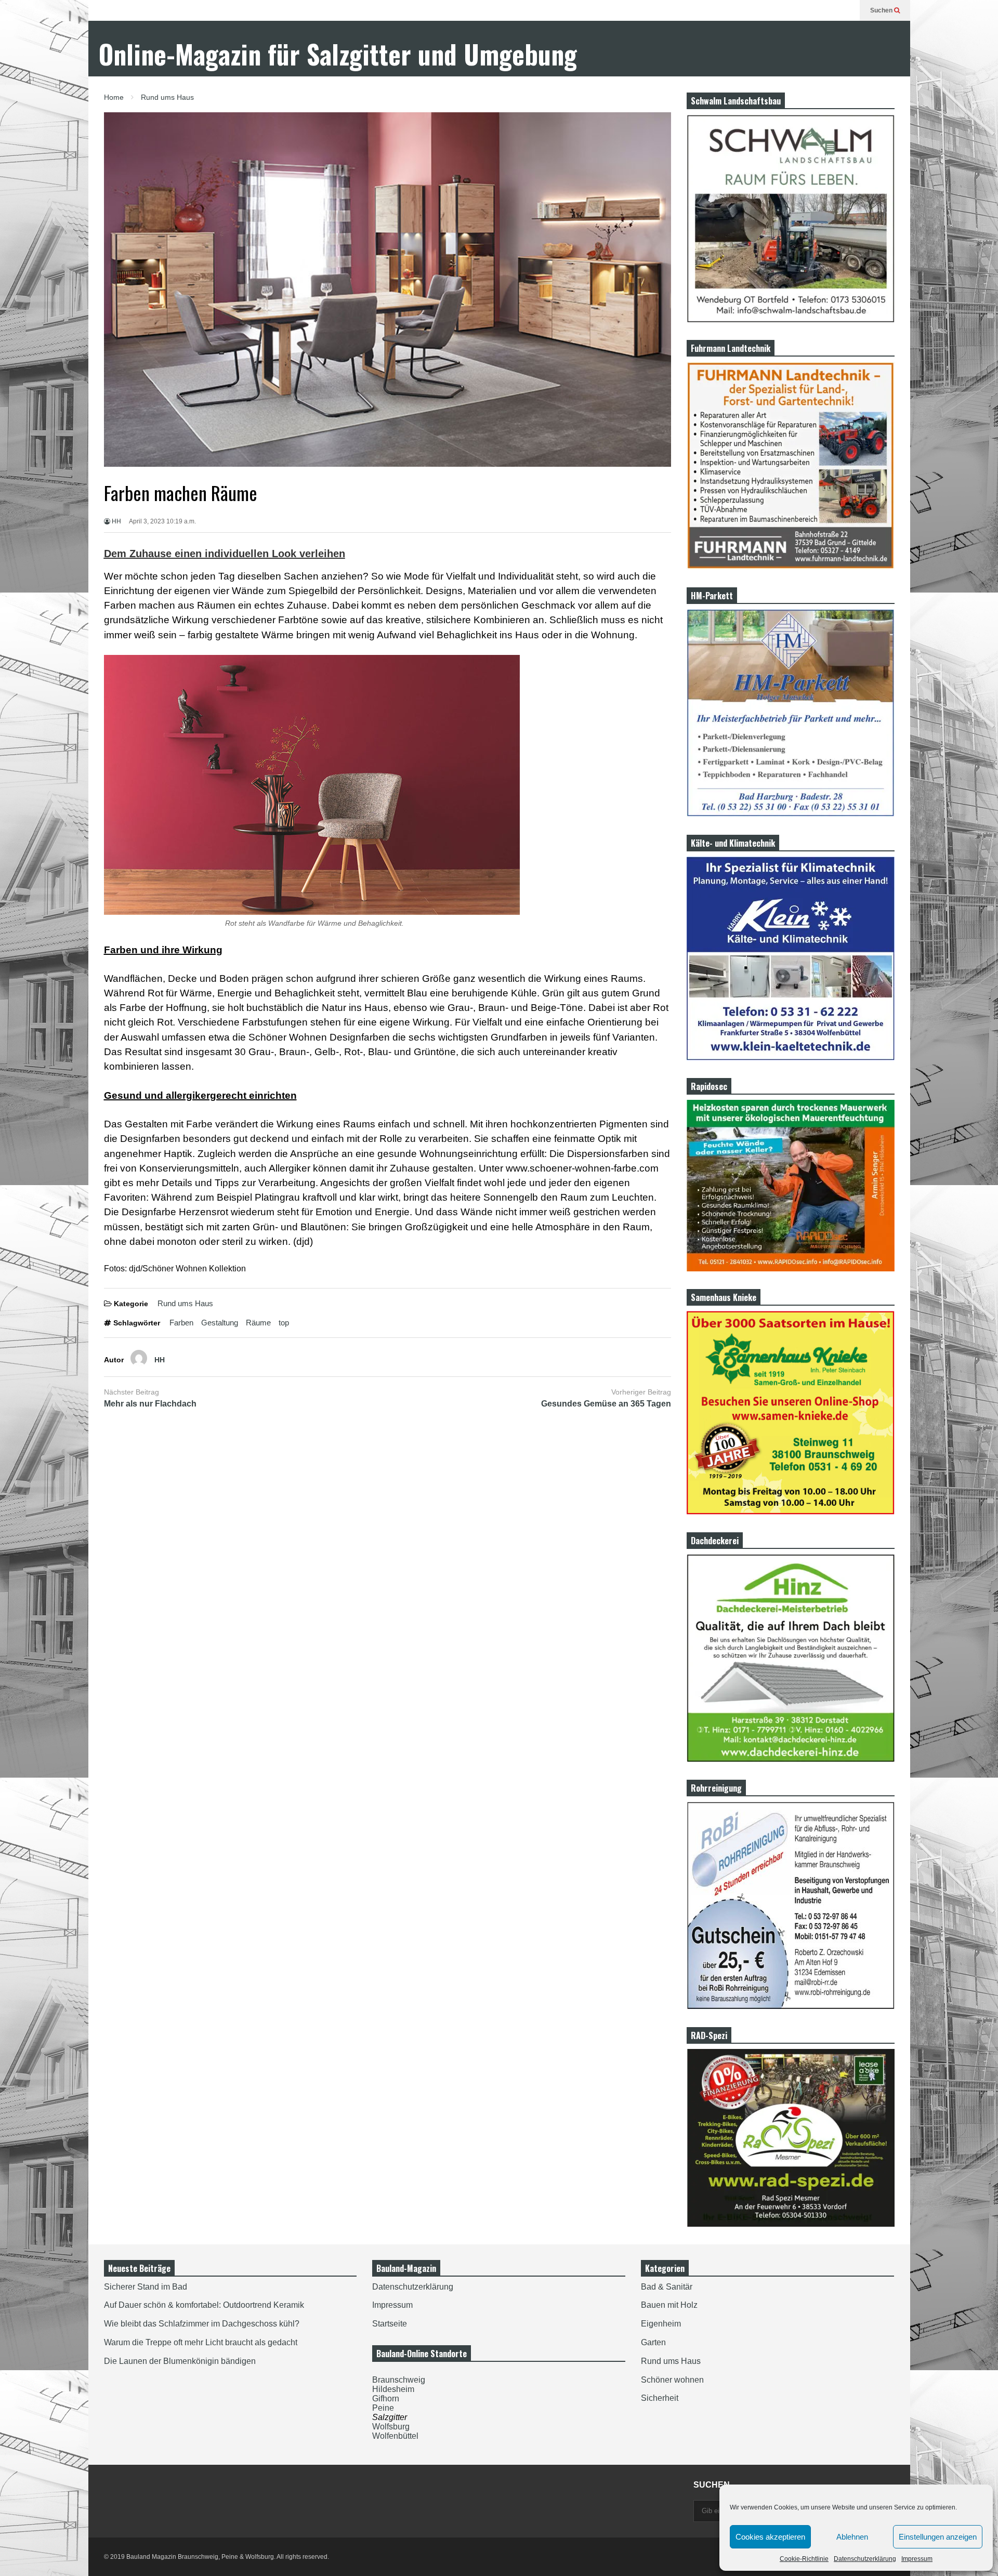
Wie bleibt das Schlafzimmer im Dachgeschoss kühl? (202, 2324)
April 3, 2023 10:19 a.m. (162, 521)
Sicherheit (660, 2398)
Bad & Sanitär (667, 2287)
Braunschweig (399, 2380)
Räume (258, 1323)
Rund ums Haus (185, 1303)
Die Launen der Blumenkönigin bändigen (180, 2361)
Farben (181, 1323)
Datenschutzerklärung (865, 2559)
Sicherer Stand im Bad (146, 2287)
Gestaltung (220, 1323)
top (284, 1323)
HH (116, 521)
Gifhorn (386, 2398)
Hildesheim (393, 2389)
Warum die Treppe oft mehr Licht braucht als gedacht (201, 2342)
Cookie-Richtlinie (804, 2559)
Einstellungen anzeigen (938, 2537)
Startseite (390, 2324)
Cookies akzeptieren (770, 2537)
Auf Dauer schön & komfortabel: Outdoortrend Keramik (204, 2305)
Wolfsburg (391, 2427)
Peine (383, 2408)
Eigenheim (661, 2324)
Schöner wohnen (672, 2380)
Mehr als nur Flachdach (150, 1404)
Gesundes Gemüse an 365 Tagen (606, 1404)
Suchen (882, 10)
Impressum (917, 2559)
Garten (653, 2342)
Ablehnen (852, 2537)
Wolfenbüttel (395, 2436)
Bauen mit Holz (669, 2305)
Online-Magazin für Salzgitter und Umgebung (338, 54)
